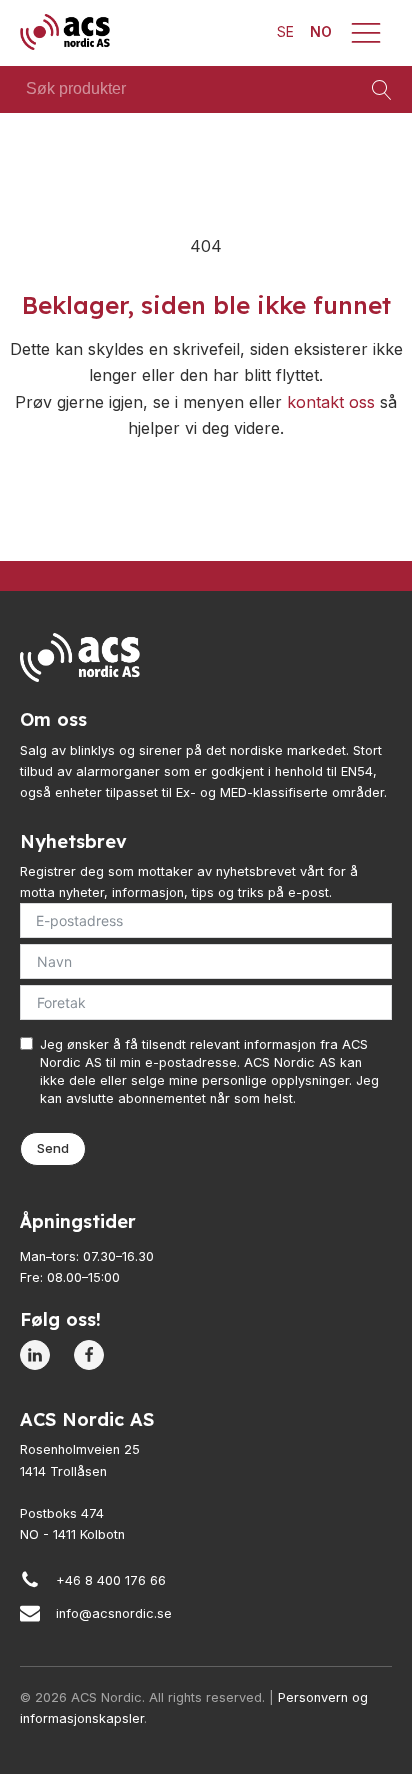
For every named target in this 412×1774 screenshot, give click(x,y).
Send (53, 1148)
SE (285, 31)
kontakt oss (331, 402)
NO (321, 31)
